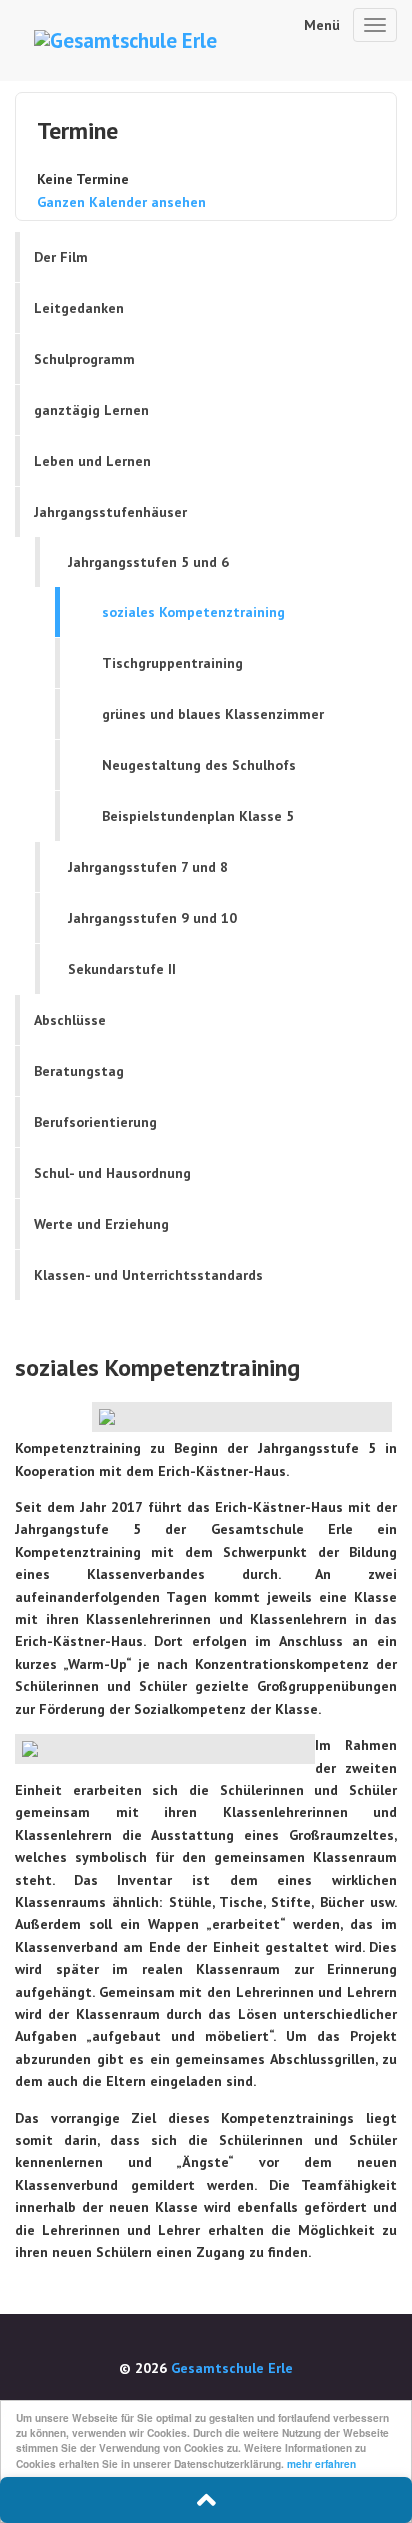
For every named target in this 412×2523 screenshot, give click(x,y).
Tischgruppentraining (172, 663)
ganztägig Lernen (91, 410)
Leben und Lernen (92, 461)
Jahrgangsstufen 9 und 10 (152, 918)
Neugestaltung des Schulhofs (199, 765)
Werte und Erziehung (101, 1224)
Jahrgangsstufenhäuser (110, 512)
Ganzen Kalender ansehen (121, 202)
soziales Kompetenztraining (193, 612)
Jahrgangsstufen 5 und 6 (148, 562)
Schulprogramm (84, 359)
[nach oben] (206, 2500)
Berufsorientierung (95, 1122)
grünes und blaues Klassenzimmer (213, 714)
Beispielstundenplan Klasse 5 (198, 816)
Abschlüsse (70, 1020)
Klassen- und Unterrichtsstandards (148, 1275)
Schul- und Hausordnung (112, 1173)
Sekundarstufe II (122, 969)
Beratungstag (79, 1071)
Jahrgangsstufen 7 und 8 (148, 867)
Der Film (61, 257)
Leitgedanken (79, 308)
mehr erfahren (321, 2464)
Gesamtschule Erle (232, 2368)
